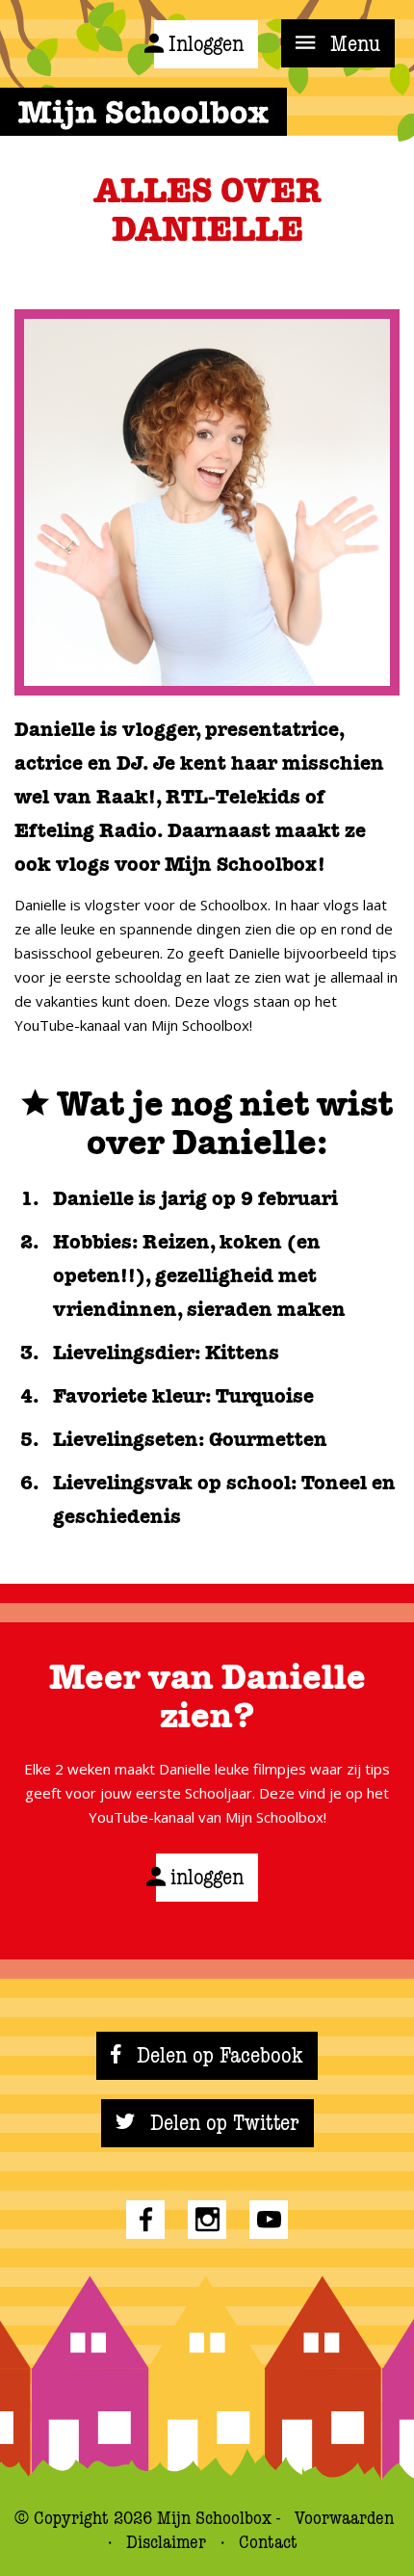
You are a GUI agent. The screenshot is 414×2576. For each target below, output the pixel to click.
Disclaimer (168, 2542)
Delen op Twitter (222, 2123)
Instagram (207, 2220)
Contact (268, 2542)
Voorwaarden (344, 2518)
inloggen (207, 1878)
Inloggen (206, 44)
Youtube (269, 2220)
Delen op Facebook (217, 2056)
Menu (352, 44)
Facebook (145, 2220)
